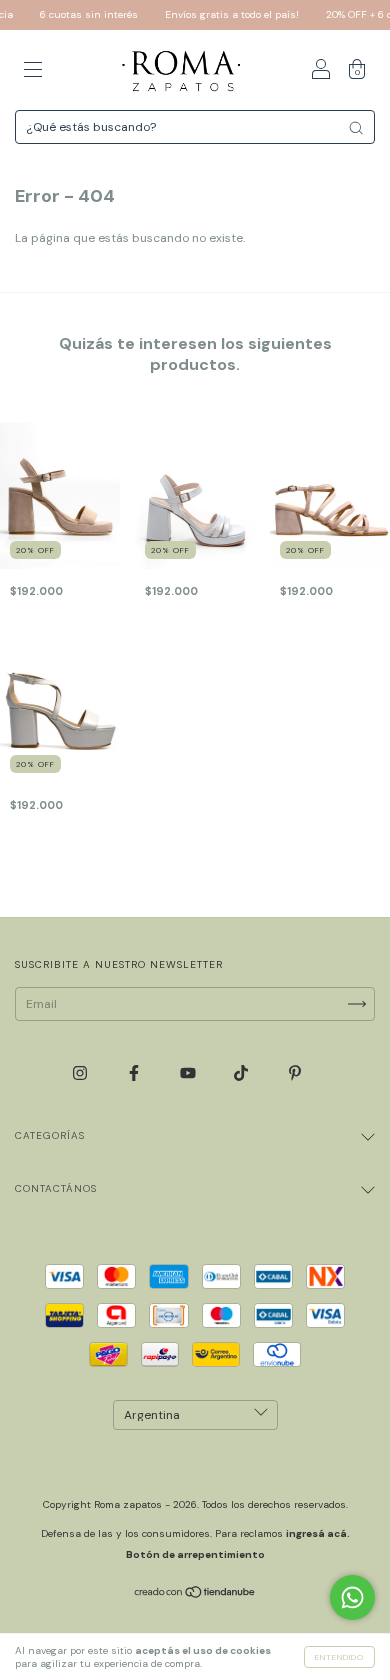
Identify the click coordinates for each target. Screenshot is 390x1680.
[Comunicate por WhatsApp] (352, 1597)
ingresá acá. (318, 1533)
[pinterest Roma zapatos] (295, 1073)
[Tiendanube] (195, 1595)
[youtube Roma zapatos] (189, 1073)
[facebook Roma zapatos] (135, 1073)
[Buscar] (356, 128)
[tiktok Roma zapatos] (242, 1073)
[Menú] (33, 73)
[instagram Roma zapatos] (81, 1073)
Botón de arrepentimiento (195, 1554)
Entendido (339, 1657)
